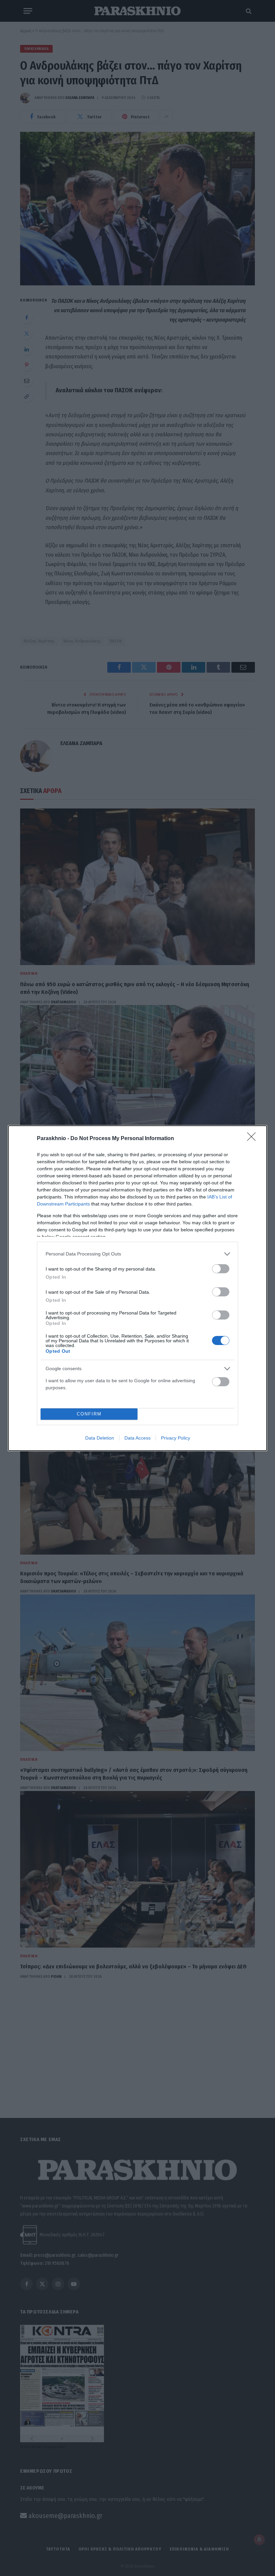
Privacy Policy (176, 1438)
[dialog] (137, 1288)
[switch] (221, 1269)
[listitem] (137, 1254)
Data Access (137, 1438)
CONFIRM (89, 1414)
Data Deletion (100, 1438)
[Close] (254, 1139)
